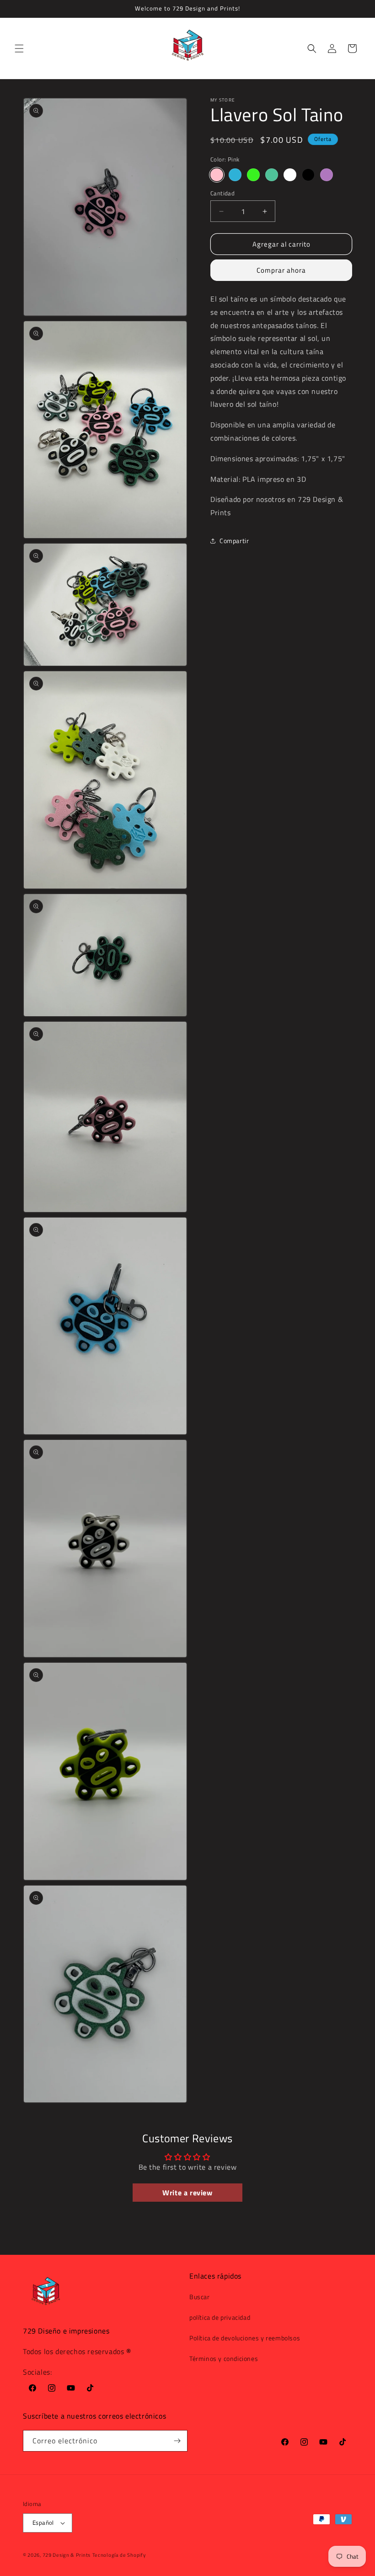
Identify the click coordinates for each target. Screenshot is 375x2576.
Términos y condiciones (224, 2358)
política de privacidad (220, 2317)
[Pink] (217, 175)
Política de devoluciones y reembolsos (245, 2338)
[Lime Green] (253, 175)
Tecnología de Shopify (119, 2555)
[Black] (308, 175)
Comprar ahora (281, 270)
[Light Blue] (235, 175)
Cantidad (222, 193)
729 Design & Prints (67, 2555)
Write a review (187, 2193)
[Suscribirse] (177, 2441)
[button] (19, 49)
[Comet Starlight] (272, 175)
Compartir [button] (234, 541)
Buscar (200, 2297)
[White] (290, 175)
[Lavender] (327, 175)
